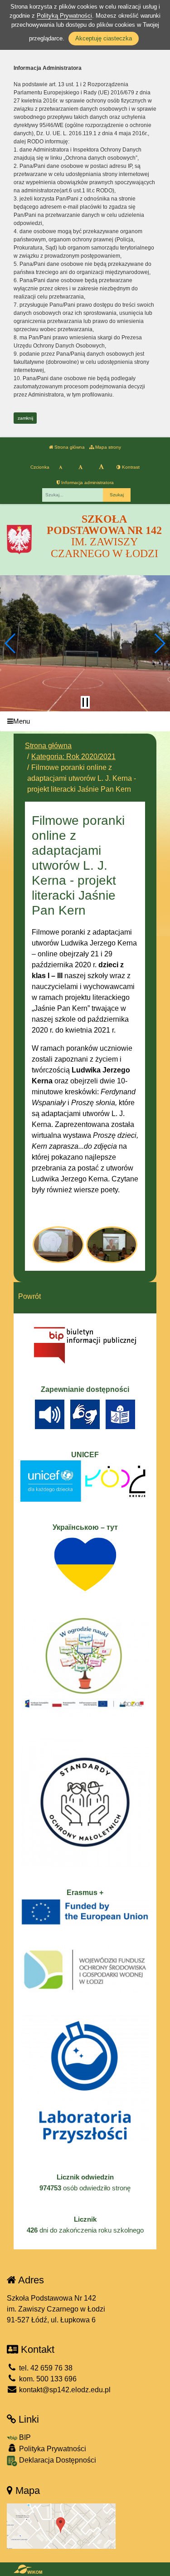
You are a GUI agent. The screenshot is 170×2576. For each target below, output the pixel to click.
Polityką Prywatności (64, 16)
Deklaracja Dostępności (57, 2460)
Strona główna (69, 447)
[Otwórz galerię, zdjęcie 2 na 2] (112, 1245)
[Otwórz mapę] (61, 2525)
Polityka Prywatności (52, 2449)
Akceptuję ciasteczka (104, 38)
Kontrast (130, 467)
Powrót (29, 1296)
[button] (11, 643)
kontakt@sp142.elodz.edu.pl (64, 2390)
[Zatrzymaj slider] (85, 702)
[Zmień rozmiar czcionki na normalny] (61, 467)
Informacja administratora (87, 482)
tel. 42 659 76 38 (45, 2368)
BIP (24, 2437)
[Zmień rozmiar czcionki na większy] (80, 467)
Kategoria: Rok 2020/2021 (73, 757)
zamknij (25, 418)
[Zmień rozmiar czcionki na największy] (101, 467)
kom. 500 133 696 (47, 2379)
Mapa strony (107, 447)
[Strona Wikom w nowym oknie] (28, 2569)
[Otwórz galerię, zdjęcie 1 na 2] (58, 1245)
